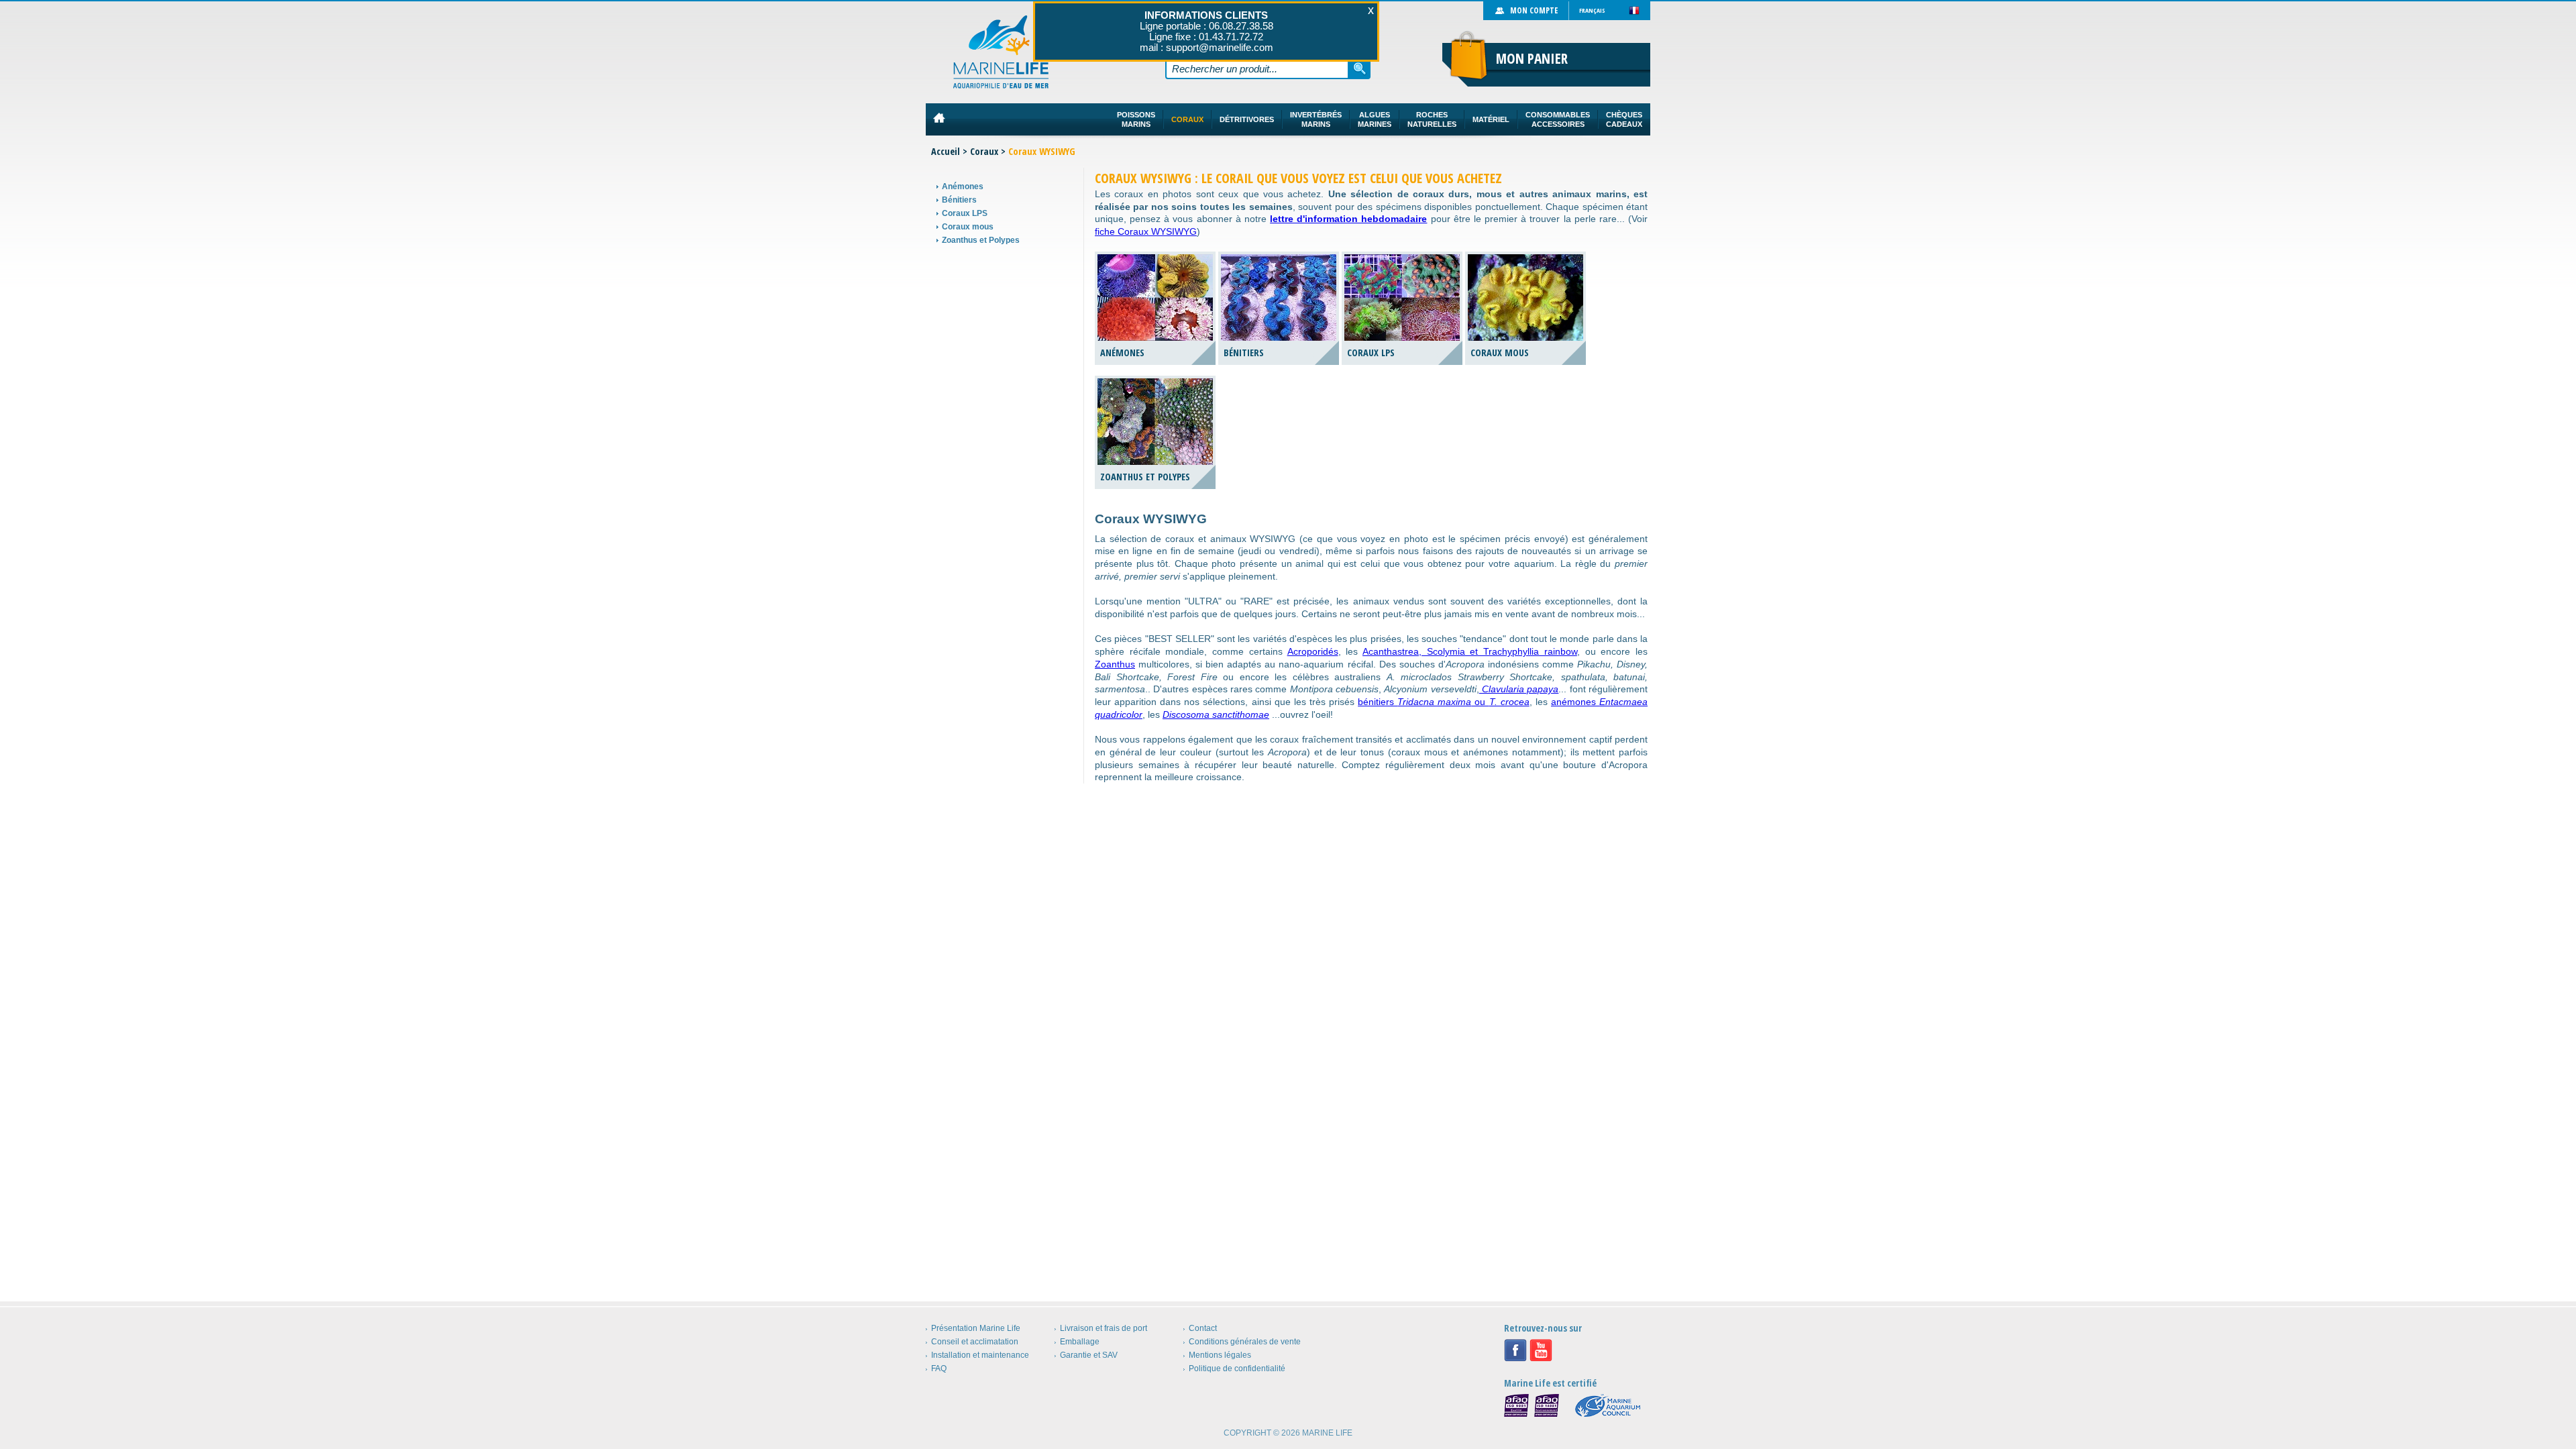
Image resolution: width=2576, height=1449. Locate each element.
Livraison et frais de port (1104, 1328)
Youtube (1541, 1350)
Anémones (963, 186)
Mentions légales (1220, 1355)
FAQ (939, 1368)
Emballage (1080, 1342)
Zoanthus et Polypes (981, 240)
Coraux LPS (965, 213)
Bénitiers (959, 200)
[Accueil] (1001, 52)
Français (1592, 10)
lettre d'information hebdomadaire (1348, 219)
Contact (1203, 1328)
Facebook (1515, 1350)
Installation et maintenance (980, 1355)
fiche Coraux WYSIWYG (1146, 231)
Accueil (946, 151)
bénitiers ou (1444, 702)
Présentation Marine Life (976, 1328)
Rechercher (1360, 68)
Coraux (984, 151)
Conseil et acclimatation (975, 1342)
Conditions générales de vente (1245, 1342)
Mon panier (1532, 58)
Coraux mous (968, 227)
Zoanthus (1115, 664)
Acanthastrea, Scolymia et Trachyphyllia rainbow (1470, 651)
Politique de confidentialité (1237, 1368)
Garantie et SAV (1089, 1355)
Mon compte (1534, 10)
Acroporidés (1313, 651)
